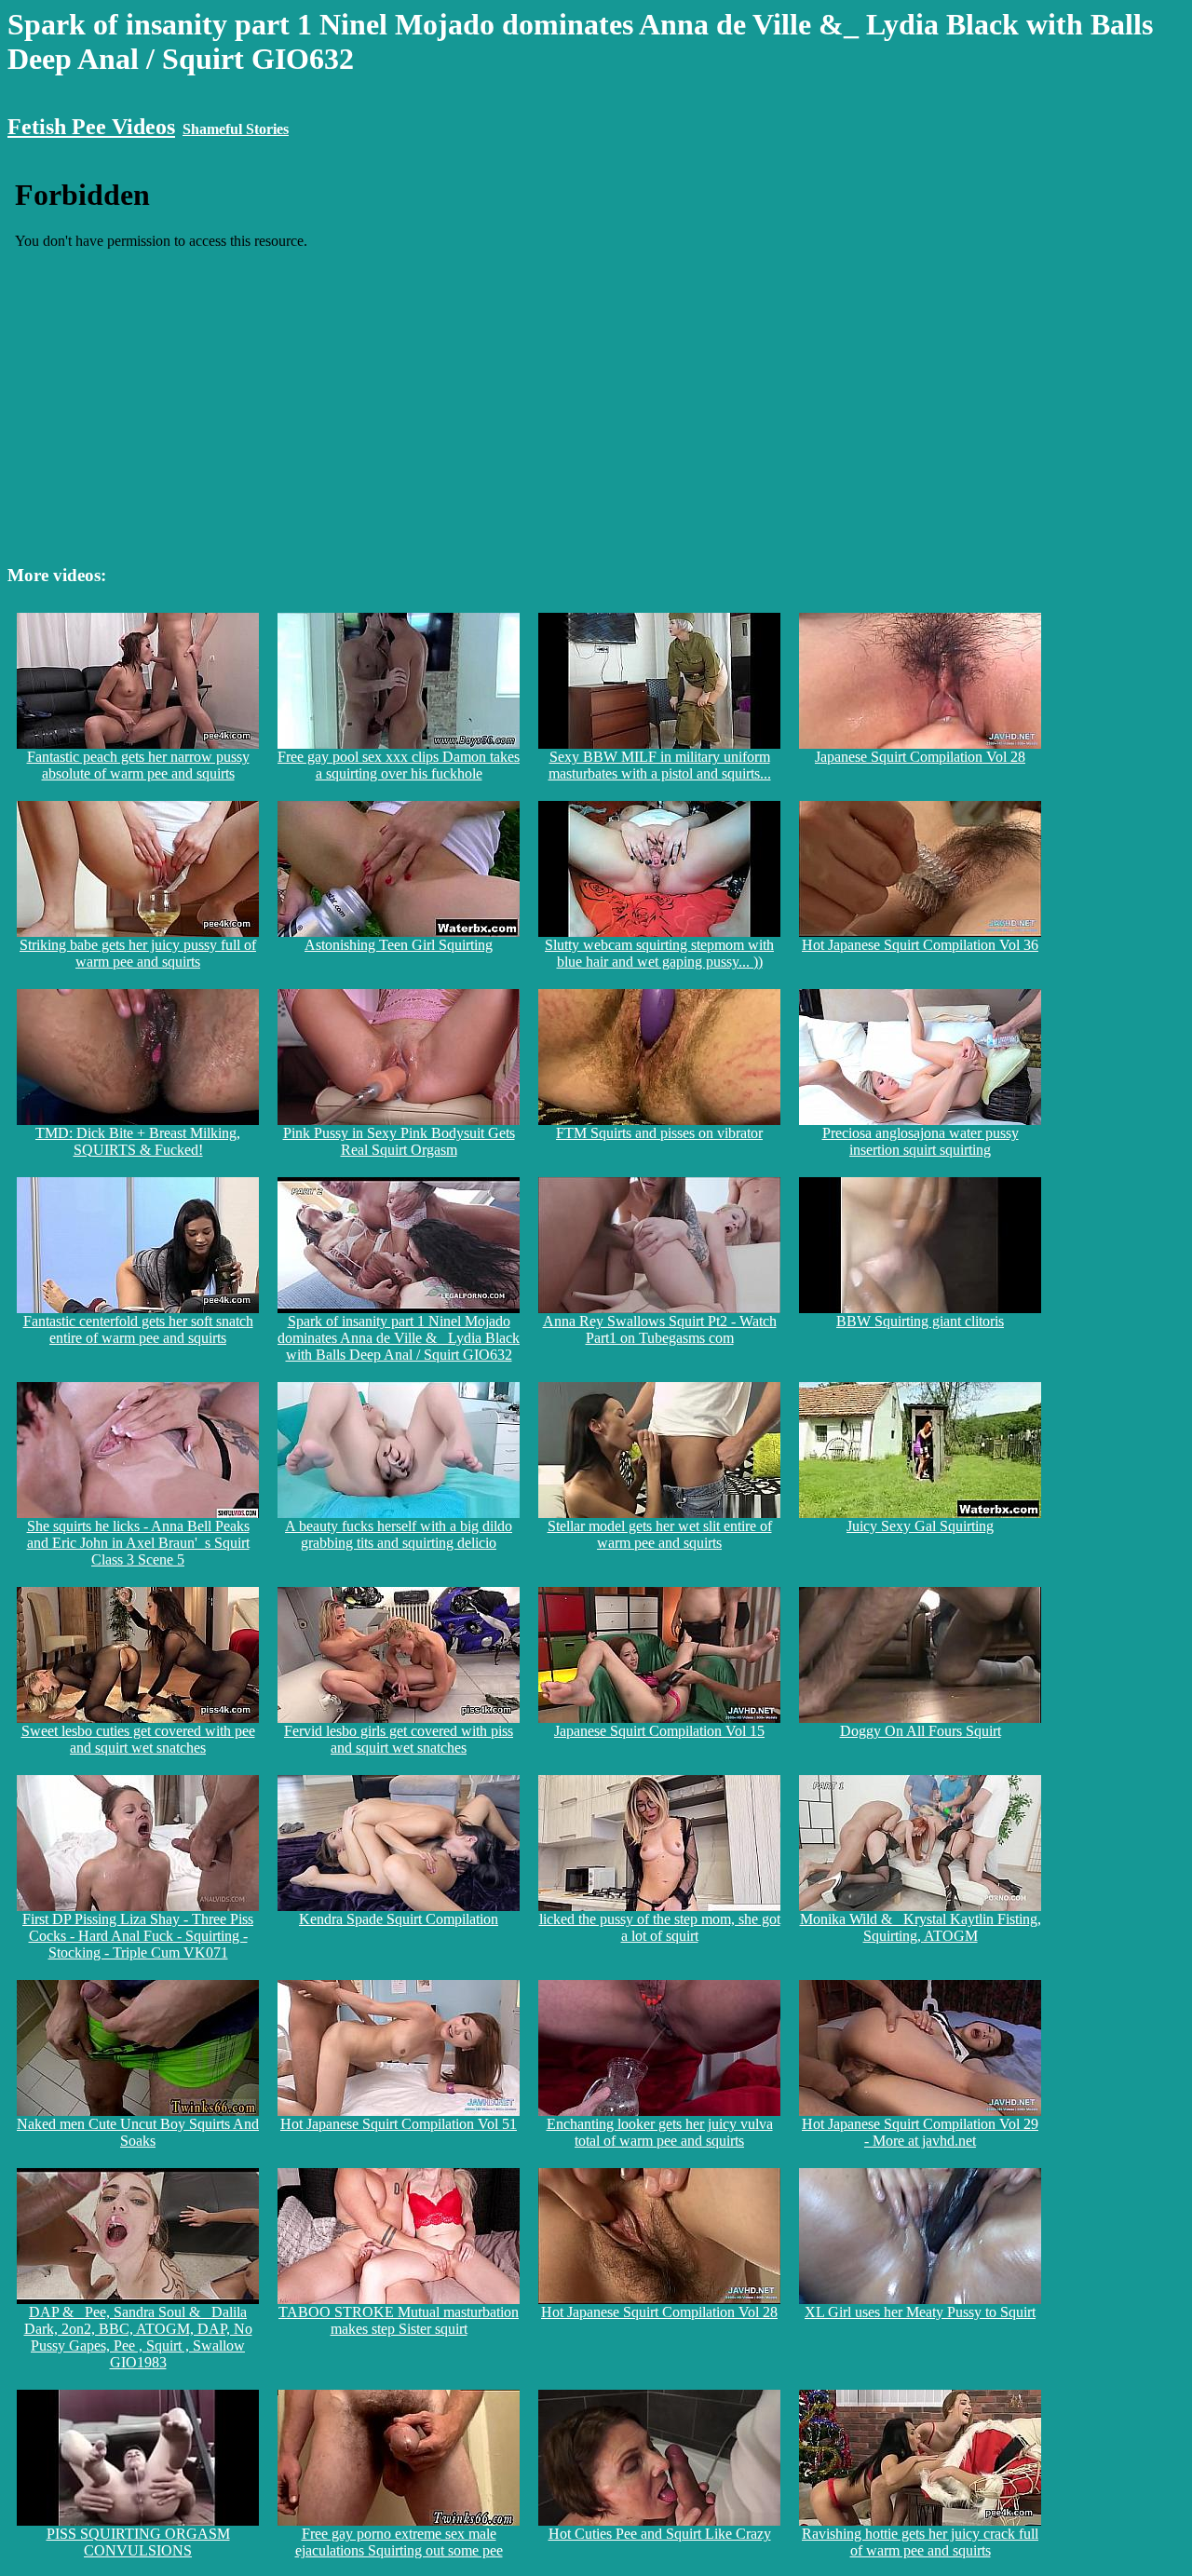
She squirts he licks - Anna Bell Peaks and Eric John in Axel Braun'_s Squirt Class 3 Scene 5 (138, 1543)
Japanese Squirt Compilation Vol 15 (659, 1731)
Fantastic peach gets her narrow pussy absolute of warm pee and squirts (138, 765)
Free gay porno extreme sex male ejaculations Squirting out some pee (399, 2542)
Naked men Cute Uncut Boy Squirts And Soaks (138, 2132)
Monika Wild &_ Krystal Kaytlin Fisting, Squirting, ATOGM (921, 1927)
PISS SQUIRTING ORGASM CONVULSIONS (138, 2542)
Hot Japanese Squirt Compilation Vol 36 (920, 945)
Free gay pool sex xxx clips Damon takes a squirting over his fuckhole (399, 765)
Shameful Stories (236, 129)
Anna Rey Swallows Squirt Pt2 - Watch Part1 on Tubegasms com (660, 1329)
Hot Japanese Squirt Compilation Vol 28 (659, 2312)
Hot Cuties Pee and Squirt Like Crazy (660, 2534)
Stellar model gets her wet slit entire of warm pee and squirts (660, 1534)
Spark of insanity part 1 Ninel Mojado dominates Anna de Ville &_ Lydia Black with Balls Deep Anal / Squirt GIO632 (399, 1338)
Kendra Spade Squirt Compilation (399, 1919)
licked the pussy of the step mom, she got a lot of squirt (660, 1927)
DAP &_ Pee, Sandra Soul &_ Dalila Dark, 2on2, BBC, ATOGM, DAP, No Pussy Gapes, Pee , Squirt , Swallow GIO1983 (138, 2337)
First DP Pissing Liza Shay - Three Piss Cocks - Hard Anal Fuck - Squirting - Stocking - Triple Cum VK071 (138, 1936)
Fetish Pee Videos (91, 127)
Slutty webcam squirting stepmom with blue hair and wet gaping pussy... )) (659, 953)
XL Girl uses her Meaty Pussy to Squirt (920, 2312)
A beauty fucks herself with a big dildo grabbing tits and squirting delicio (399, 1534)
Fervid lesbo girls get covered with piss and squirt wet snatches (399, 1739)
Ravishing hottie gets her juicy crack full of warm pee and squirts (920, 2542)
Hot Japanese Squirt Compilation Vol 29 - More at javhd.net (920, 2132)
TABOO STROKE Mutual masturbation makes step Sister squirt (399, 2320)
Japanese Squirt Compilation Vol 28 (920, 757)
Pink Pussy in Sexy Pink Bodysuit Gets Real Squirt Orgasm (399, 1141)
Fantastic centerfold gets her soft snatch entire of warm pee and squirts (138, 1329)
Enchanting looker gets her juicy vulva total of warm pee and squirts (660, 2132)
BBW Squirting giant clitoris (920, 1321)
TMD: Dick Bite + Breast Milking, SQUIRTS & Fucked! (138, 1141)
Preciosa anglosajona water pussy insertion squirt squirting (921, 1141)
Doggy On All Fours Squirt (921, 1731)
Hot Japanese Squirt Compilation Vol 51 (399, 2124)
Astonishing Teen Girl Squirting (399, 945)
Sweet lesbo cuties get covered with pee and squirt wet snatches (138, 1739)
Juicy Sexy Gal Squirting (920, 1526)
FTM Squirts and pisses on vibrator (659, 1133)
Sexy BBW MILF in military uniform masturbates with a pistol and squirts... (660, 765)
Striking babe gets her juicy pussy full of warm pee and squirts (138, 953)
